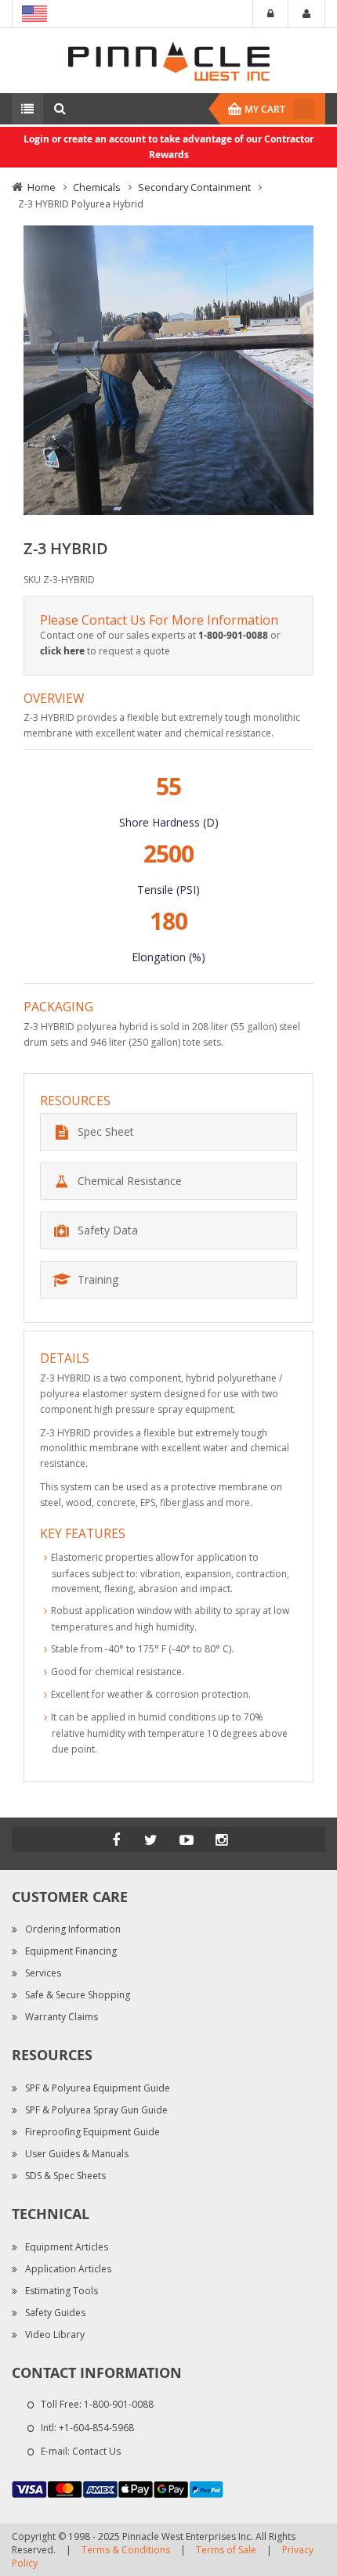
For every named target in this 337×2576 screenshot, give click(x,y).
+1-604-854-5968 (96, 2428)
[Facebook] (116, 1839)
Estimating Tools (62, 2291)
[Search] (60, 109)
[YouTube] (187, 1839)
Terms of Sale (226, 2550)
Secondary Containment (194, 187)
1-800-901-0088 (119, 2404)
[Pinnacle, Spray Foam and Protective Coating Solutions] (168, 60)
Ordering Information (73, 1929)
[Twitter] (151, 1839)
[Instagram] (222, 1839)
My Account (306, 14)
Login (270, 14)
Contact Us (96, 2451)
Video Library (55, 2335)
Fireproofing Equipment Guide (92, 2132)
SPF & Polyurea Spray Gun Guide (96, 2110)
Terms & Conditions (126, 2550)
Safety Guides (55, 2313)
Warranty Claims (62, 2017)
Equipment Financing (71, 1951)
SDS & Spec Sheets (65, 2176)
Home (42, 187)
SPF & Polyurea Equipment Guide (98, 2088)
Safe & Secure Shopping (78, 1995)
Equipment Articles (67, 2247)
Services (43, 1973)
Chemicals (97, 187)
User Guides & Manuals (77, 2154)
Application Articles (68, 2269)
